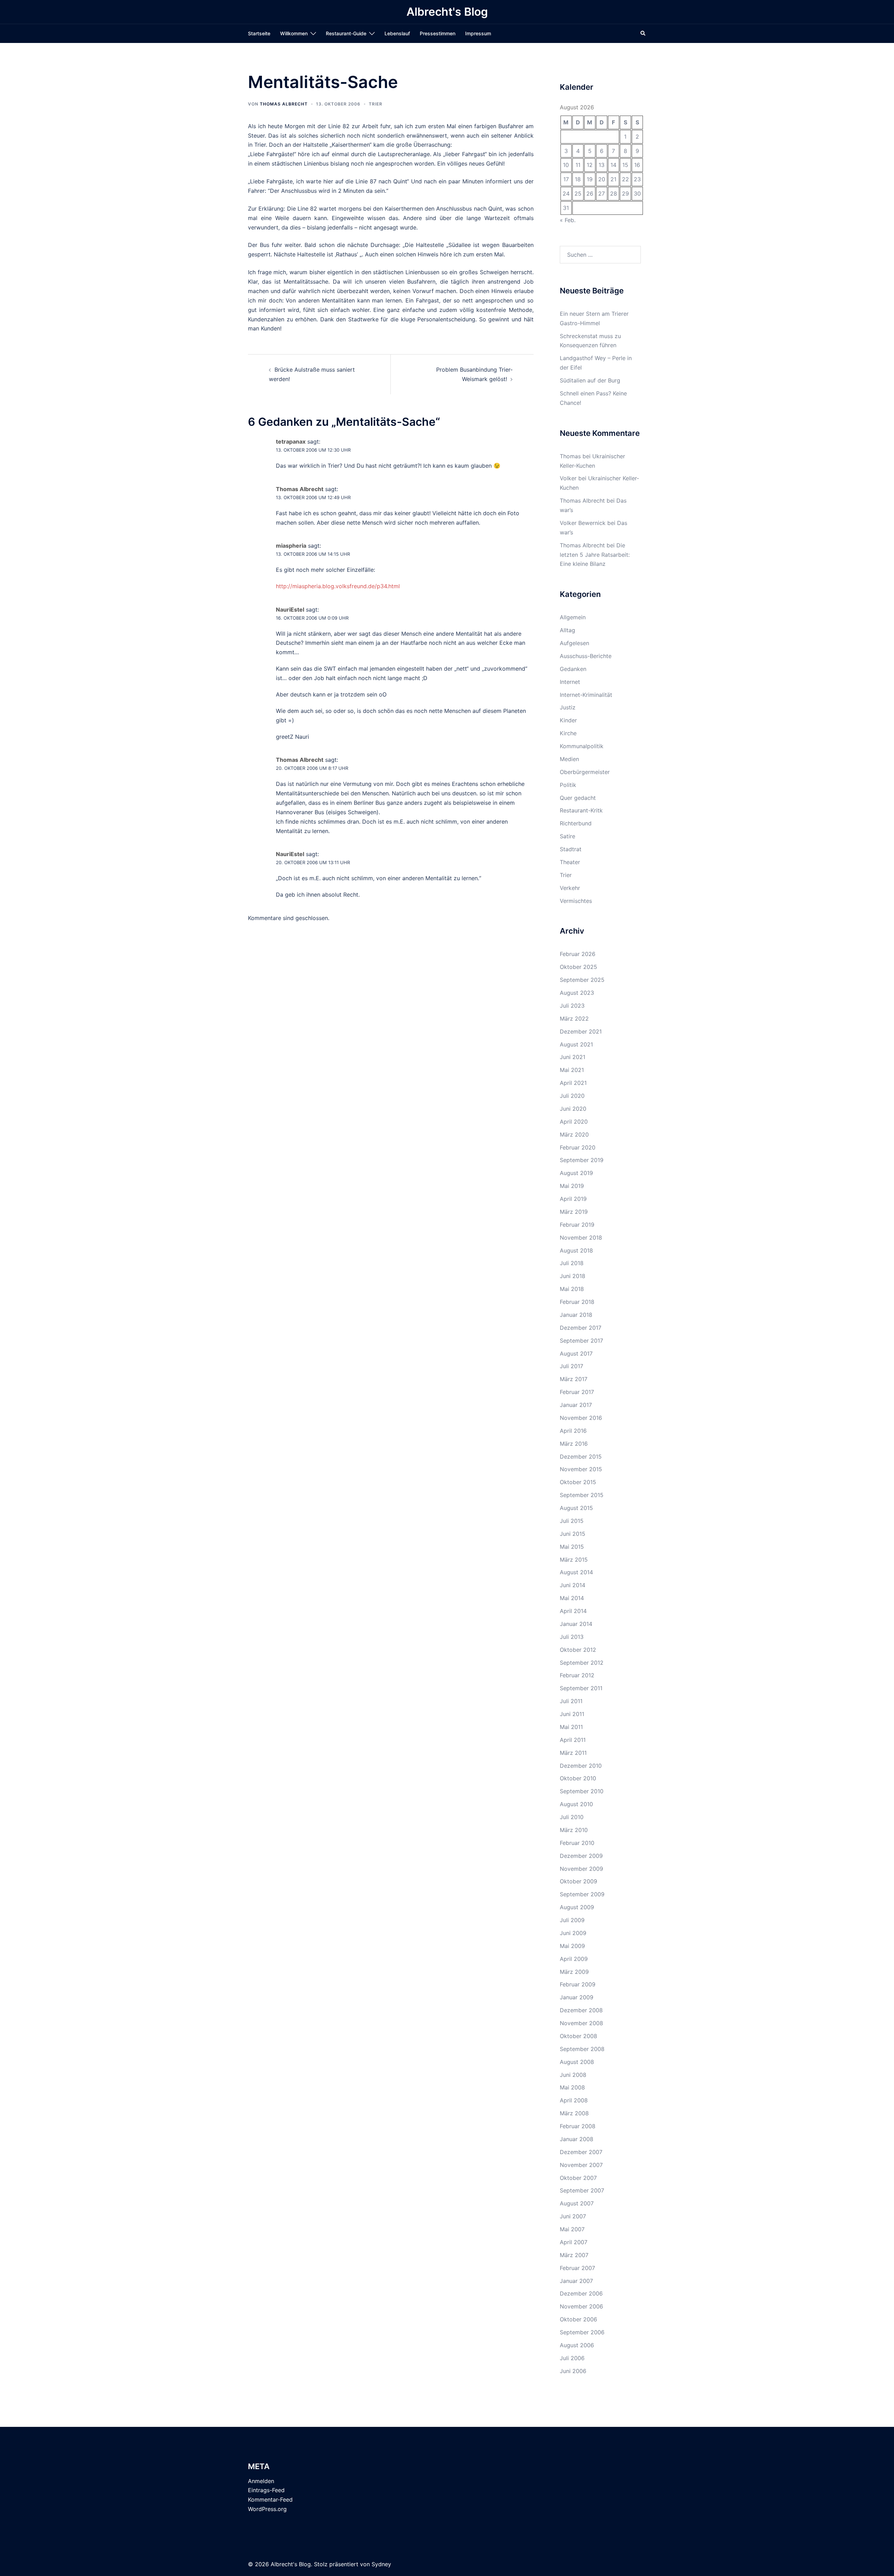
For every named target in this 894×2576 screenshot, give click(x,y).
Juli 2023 (572, 1006)
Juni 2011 (572, 1714)
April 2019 (573, 1199)
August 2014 (576, 1572)
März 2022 (574, 1019)
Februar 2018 (577, 1302)
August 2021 (576, 1044)
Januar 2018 (576, 1315)
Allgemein (573, 617)
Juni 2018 (573, 1276)
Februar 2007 (577, 2268)
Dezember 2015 (581, 1457)
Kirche (568, 733)
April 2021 (573, 1083)
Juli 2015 (572, 1521)
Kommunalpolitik (582, 746)
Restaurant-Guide (346, 33)
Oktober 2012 (578, 1650)
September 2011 (581, 1688)
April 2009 (574, 1959)
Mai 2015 (572, 1547)
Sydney (381, 2564)
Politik (568, 785)
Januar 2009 (577, 1997)
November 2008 (581, 2023)
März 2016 (574, 1444)
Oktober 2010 (578, 1778)
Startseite (259, 33)
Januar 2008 (577, 2139)
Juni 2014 (573, 1585)
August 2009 (577, 1907)
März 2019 (574, 1212)
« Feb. (568, 220)
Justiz (568, 707)
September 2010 (582, 1791)
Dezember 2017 (581, 1328)
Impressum (478, 33)
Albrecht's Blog (447, 12)
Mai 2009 (572, 1946)
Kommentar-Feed (270, 2500)
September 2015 (582, 1495)
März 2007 (574, 2255)
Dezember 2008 (581, 2010)
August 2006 (577, 2345)
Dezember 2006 (581, 2293)
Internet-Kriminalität (586, 695)
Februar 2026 (578, 954)
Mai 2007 (572, 2229)
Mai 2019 (572, 1186)
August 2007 (577, 2203)
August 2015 (576, 1508)
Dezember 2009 (581, 1856)
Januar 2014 (576, 1624)
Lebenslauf (397, 33)
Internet (570, 682)
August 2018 (576, 1250)
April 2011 (573, 1740)
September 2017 (581, 1341)
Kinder (568, 720)
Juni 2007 (573, 2216)
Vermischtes (576, 901)
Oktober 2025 (578, 967)
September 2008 (582, 2049)
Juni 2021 (573, 1057)
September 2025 (582, 980)
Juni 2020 (573, 1109)
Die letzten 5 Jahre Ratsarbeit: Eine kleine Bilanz (595, 555)
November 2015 (581, 1469)
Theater (570, 862)
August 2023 (577, 993)
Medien (569, 759)
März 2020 (574, 1134)
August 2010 (576, 1804)
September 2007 (582, 2190)
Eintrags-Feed (266, 2490)
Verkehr (570, 888)
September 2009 (582, 1894)
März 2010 (574, 1830)
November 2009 (581, 1869)
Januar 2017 (576, 1405)
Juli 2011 (571, 1701)
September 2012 (582, 1663)
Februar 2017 (577, 1392)
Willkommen (294, 33)
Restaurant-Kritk (581, 810)
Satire (567, 836)
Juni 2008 (573, 2075)
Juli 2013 (572, 1637)
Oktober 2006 (578, 2319)
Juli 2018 (572, 1263)
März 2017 (574, 1379)
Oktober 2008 (578, 2036)
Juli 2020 (572, 1096)
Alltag (567, 630)
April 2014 (573, 1611)
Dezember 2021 (581, 1031)
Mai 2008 (572, 2087)
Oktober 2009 (578, 1881)
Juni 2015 (573, 1534)
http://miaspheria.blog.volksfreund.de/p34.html (338, 586)
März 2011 (573, 1753)
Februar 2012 (577, 1675)
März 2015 (574, 1560)
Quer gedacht (578, 798)
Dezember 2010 (581, 1766)
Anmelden (261, 2481)
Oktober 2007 (578, 2178)
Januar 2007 (576, 2281)
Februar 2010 (577, 1843)
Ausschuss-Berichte (586, 656)
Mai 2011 (571, 1727)
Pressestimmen (438, 33)
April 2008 (574, 2100)
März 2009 (574, 1972)
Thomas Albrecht (284, 104)
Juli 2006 (572, 2358)
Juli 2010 (572, 1817)
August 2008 (577, 2062)
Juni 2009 (573, 1933)
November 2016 (581, 1418)
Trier (376, 104)
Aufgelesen (574, 643)
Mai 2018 (572, 1289)
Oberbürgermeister (585, 772)
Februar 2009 (578, 1984)
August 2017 (576, 1353)
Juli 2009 (572, 1920)
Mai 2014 (572, 1598)
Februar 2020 (578, 1147)
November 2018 (581, 1238)
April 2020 (574, 1122)
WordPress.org (267, 2509)
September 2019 (582, 1160)
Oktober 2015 (578, 1482)
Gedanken (573, 669)
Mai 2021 (572, 1070)
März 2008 (574, 2113)
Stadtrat (571, 849)
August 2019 (576, 1173)
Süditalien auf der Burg (590, 380)
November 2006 (581, 2306)
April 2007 (574, 2242)
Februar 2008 (578, 2126)
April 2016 (573, 1431)
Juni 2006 (573, 2371)
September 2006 (582, 2332)
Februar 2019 (577, 1225)
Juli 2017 (571, 1366)
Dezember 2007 (581, 2152)
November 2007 (581, 2165)
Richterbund (576, 823)
